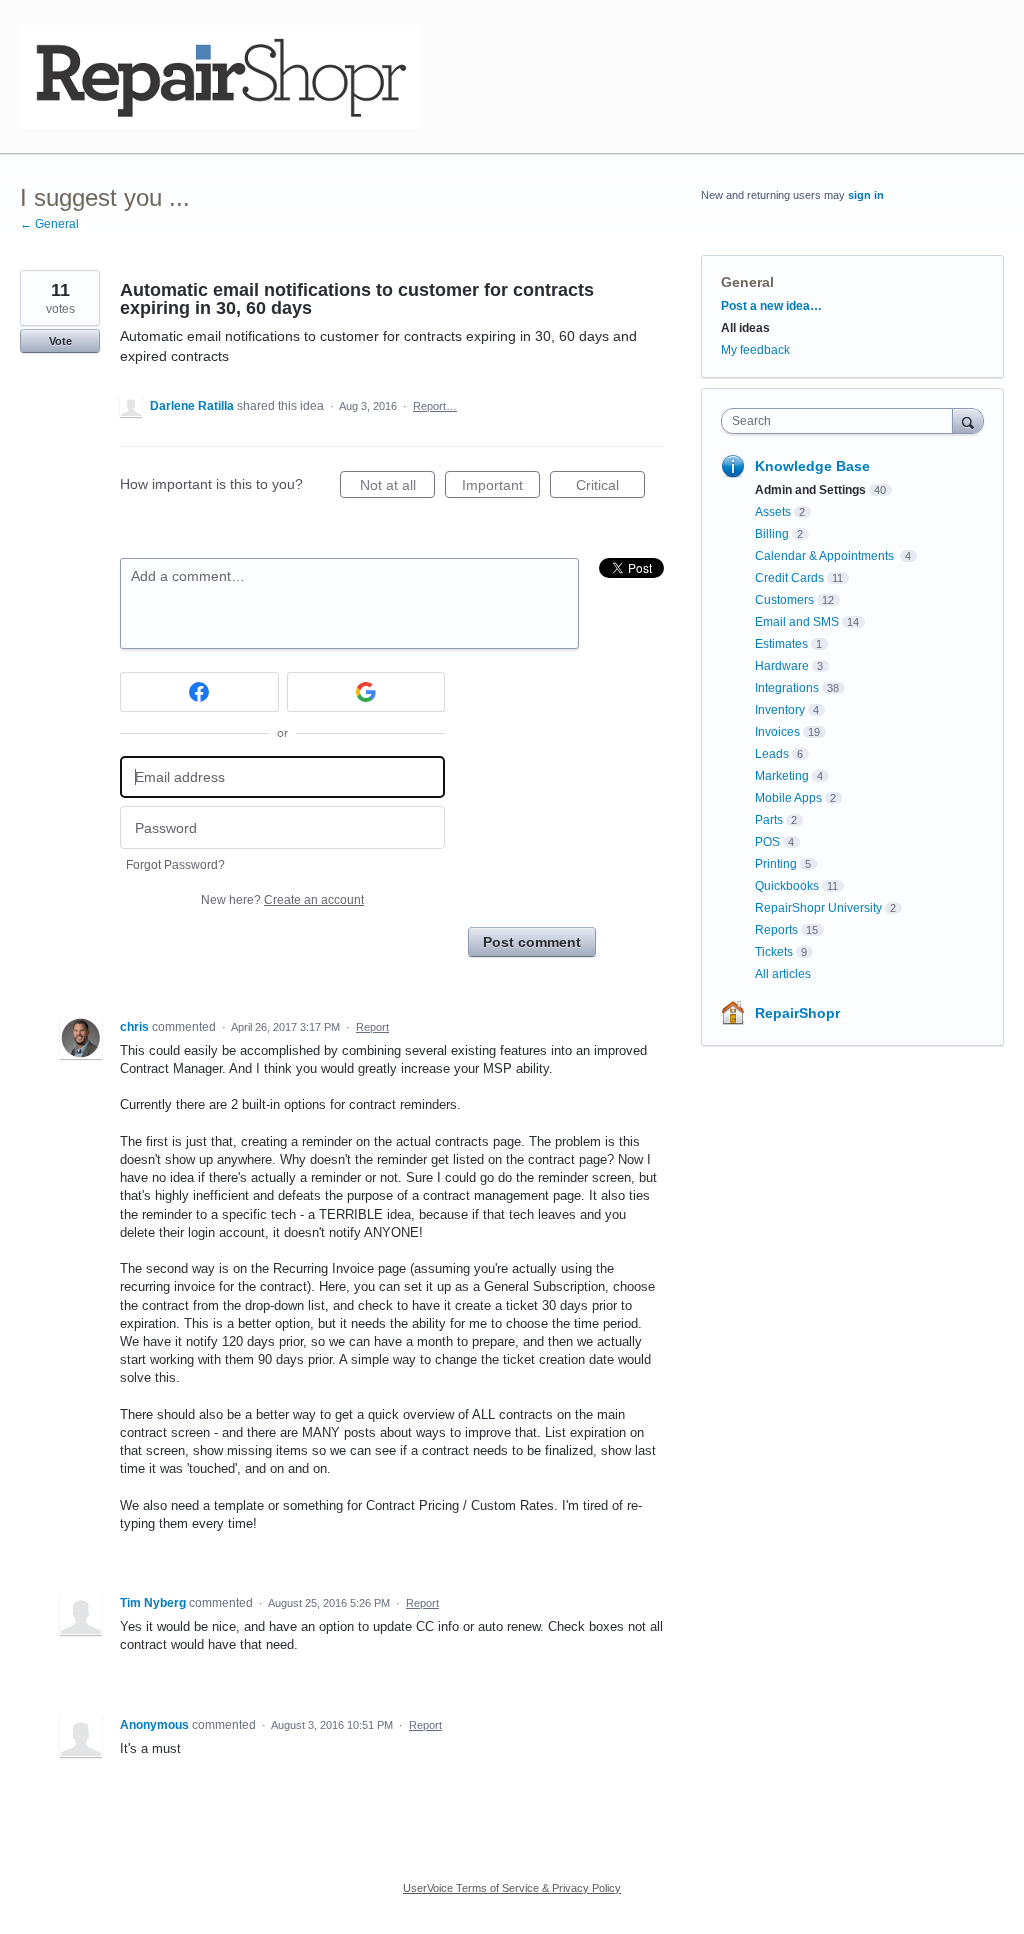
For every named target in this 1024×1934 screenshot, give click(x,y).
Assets (773, 512)
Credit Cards (789, 578)
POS (767, 842)
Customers (784, 600)
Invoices (777, 732)
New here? (282, 900)
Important (501, 487)
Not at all (397, 487)
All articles (783, 974)
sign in (866, 195)
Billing (772, 534)
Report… (435, 406)
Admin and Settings (810, 490)
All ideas (745, 328)
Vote (60, 341)
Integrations (787, 688)
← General (49, 224)
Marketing (782, 776)
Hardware (782, 666)
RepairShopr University (818, 908)
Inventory (780, 710)
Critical (610, 487)
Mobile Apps (788, 798)
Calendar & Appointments (826, 556)
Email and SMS (797, 622)
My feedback (755, 350)
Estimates (781, 644)
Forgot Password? (175, 865)
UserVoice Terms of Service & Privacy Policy (512, 1888)
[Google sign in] (366, 692)
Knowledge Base (812, 466)
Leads (772, 754)
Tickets (774, 952)
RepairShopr (797, 1013)
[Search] (968, 420)
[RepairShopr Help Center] (220, 77)
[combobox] (841, 421)
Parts (769, 820)
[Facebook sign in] (199, 692)
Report (372, 1027)
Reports (776, 930)
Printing (776, 864)
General (747, 282)
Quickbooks (787, 886)
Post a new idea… (771, 306)
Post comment (532, 942)
